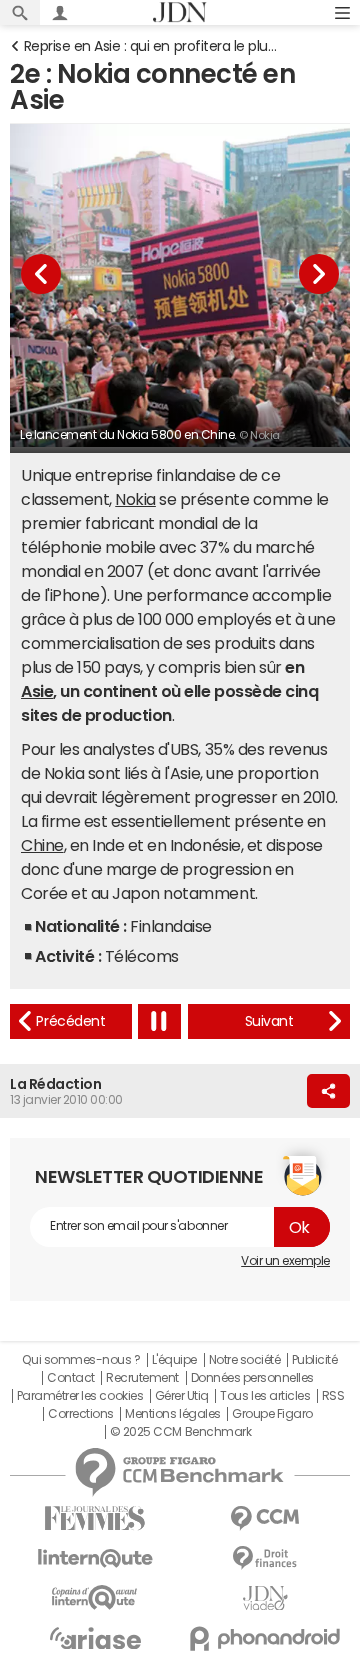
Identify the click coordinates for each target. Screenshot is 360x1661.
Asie (37, 691)
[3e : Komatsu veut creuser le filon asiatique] (71, 1021)
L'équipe (174, 1360)
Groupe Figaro (272, 1414)
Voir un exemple (285, 1261)
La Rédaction (55, 1084)
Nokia (135, 499)
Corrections (81, 1414)
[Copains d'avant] (95, 1597)
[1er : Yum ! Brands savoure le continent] (269, 1021)
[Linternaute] (95, 1558)
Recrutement (142, 1378)
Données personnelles (252, 1378)
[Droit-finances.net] (265, 1558)
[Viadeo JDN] (265, 1598)
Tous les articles (265, 1396)
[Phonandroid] (265, 1638)
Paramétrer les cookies (80, 1396)
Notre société (245, 1360)
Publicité (315, 1360)
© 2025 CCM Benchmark (180, 1432)
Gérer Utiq (182, 1396)
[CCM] (265, 1518)
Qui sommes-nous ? (81, 1360)
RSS (333, 1396)
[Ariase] (95, 1638)
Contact (71, 1378)
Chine (42, 845)
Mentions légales (172, 1414)
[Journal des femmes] (95, 1518)
